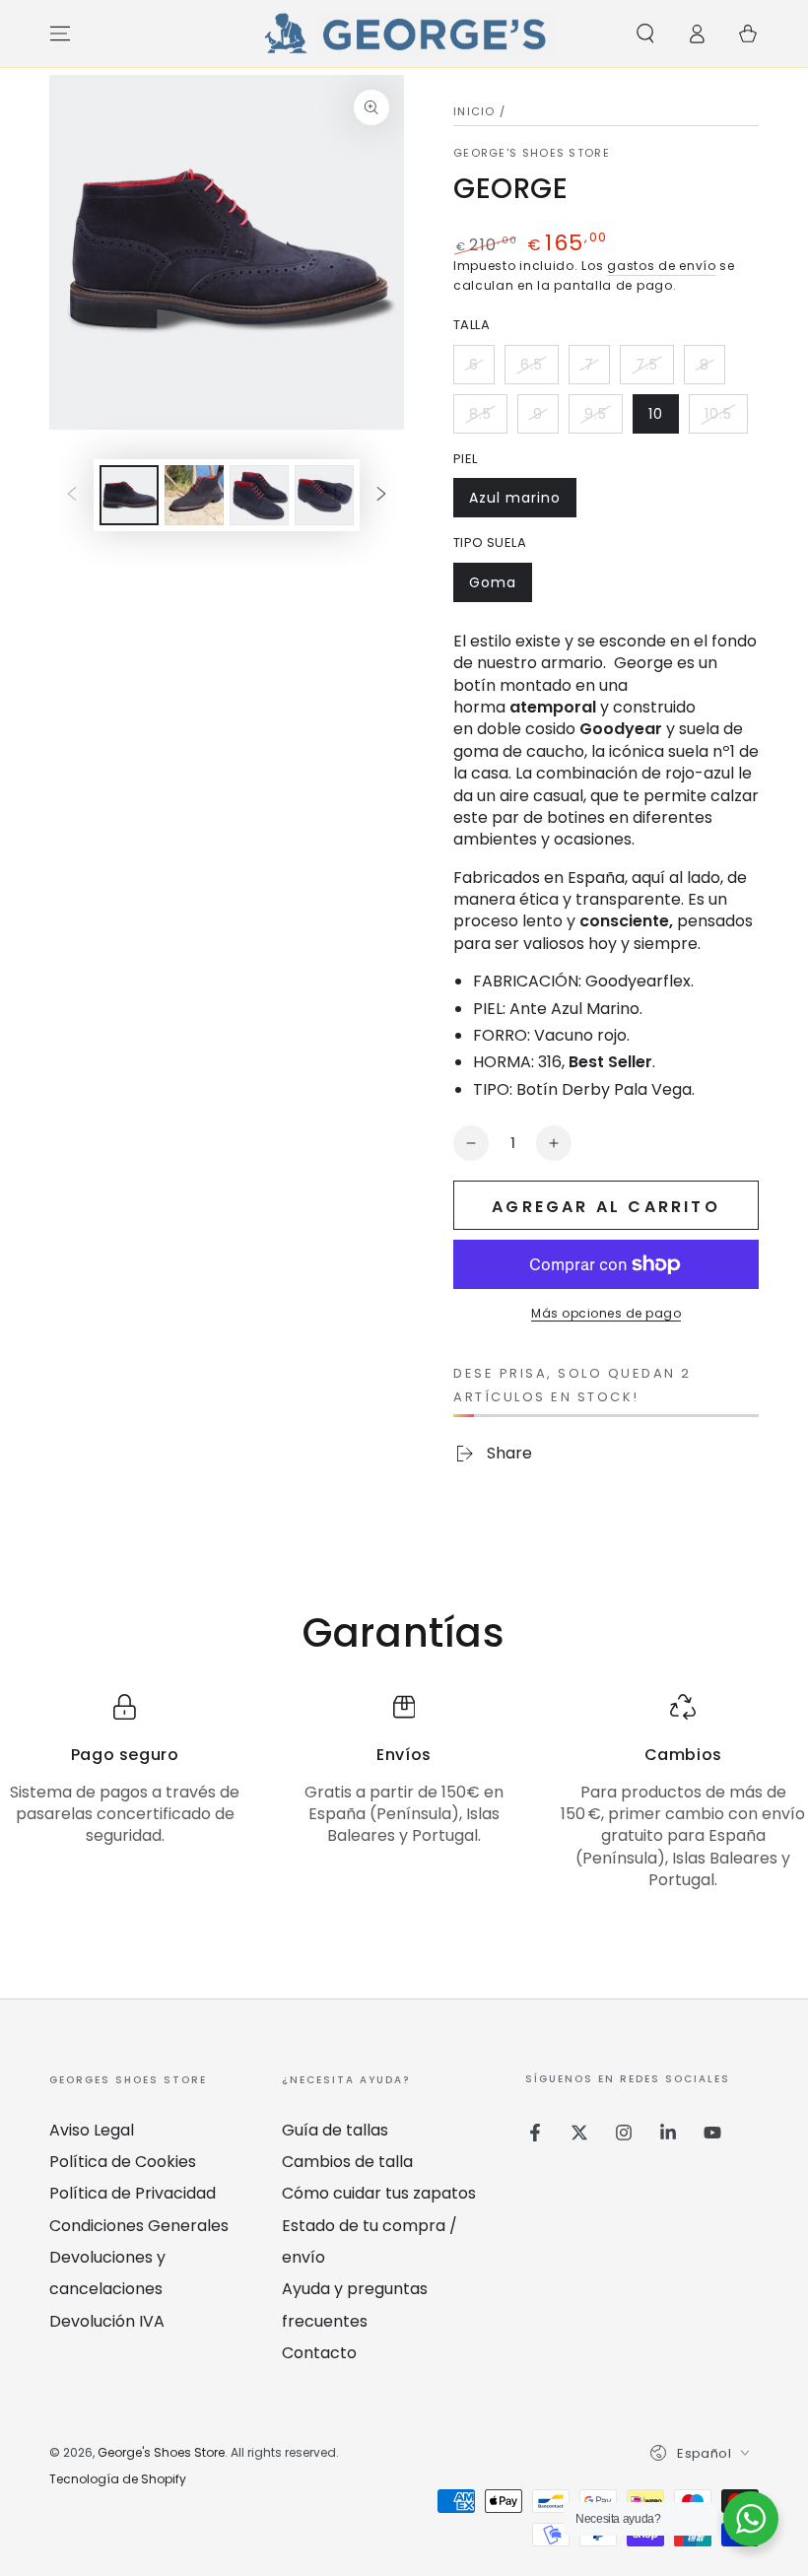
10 (663, 419)
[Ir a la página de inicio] (404, 34)
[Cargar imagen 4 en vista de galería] (324, 495)
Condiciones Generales (139, 2226)
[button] (645, 34)
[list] (404, 1793)
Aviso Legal (92, 2130)
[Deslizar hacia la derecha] (381, 496)
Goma (500, 587)
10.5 (726, 419)
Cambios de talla (347, 2162)
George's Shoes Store (532, 153)
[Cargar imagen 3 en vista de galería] (259, 495)
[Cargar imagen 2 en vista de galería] (194, 495)
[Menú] (60, 34)
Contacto (319, 2353)
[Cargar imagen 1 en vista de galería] (129, 495)
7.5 (654, 370)
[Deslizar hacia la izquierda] (72, 496)
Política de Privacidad (133, 2193)
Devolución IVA (107, 2321)
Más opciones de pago (606, 1313)
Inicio (474, 111)
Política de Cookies (123, 2162)
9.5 (603, 419)
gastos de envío (662, 266)
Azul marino (514, 503)
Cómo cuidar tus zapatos (379, 2193)
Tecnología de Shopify (118, 2479)
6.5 (539, 370)
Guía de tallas (335, 2130)
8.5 (488, 419)
